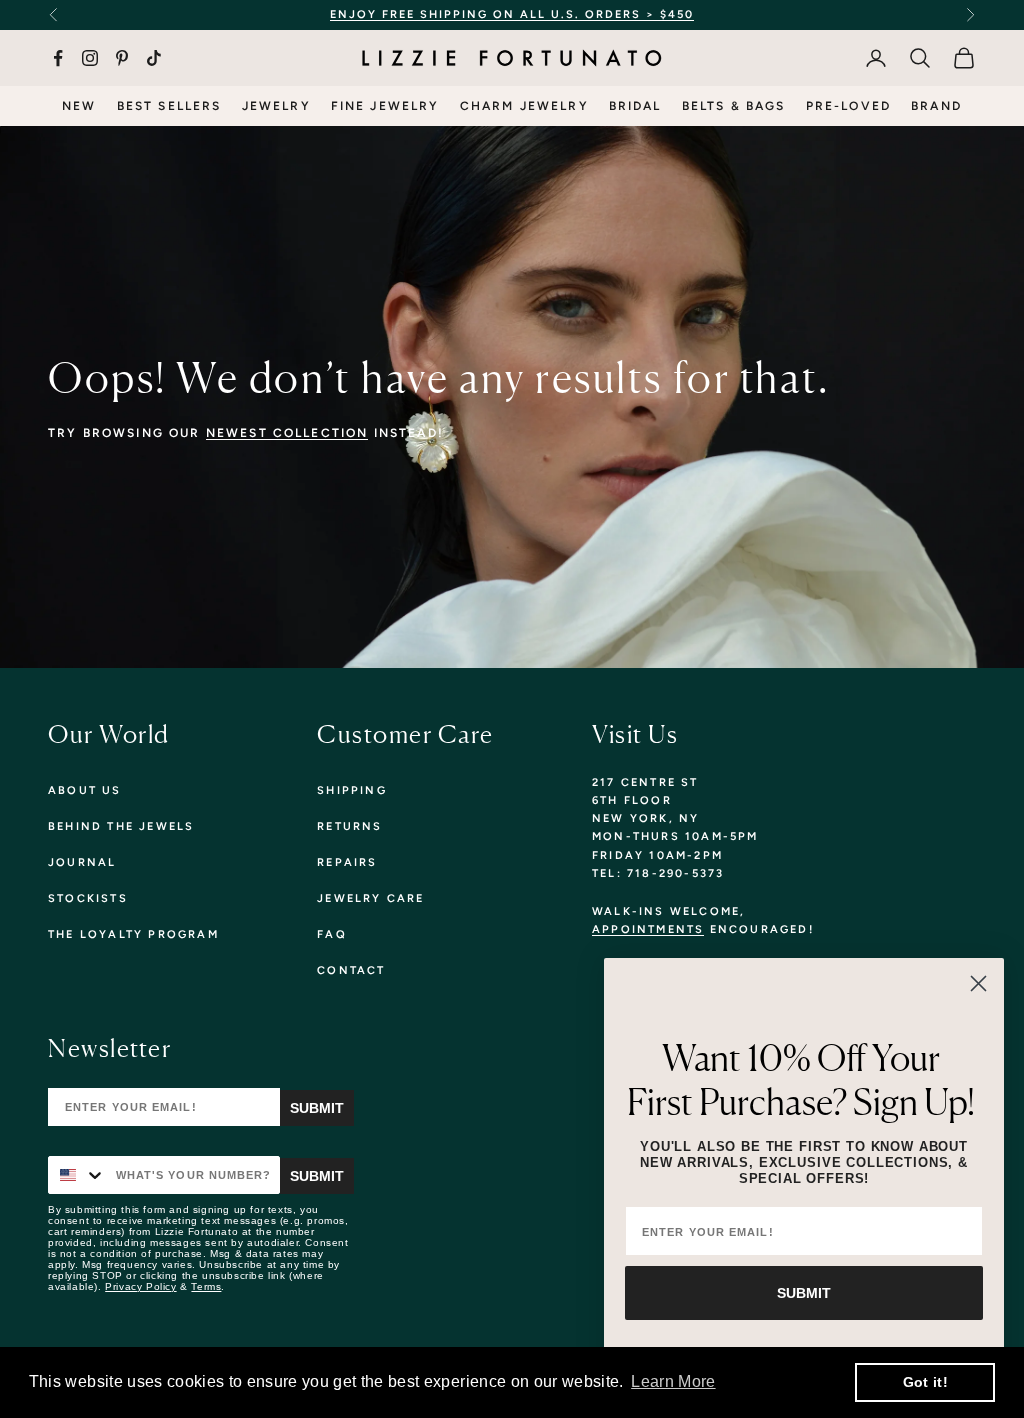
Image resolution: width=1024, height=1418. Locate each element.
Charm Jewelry (524, 106)
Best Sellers (169, 106)
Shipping (352, 790)
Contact (351, 970)
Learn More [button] (673, 1381)
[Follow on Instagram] (90, 58)
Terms (206, 1286)
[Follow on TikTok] (154, 58)
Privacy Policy (140, 1286)
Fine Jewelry (385, 106)
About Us (85, 790)
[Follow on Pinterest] (122, 58)
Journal (82, 862)
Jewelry (276, 106)
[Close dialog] (978, 983)
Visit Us (635, 734)
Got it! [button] (925, 1382)
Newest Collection (287, 433)
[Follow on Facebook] (58, 58)
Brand (936, 106)
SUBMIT (804, 1293)
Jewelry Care (370, 898)
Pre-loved (848, 106)
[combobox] (77, 1175)
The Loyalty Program (133, 934)
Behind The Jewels (121, 826)
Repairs (347, 862)
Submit (317, 1108)
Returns (349, 826)
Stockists (88, 898)
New (79, 106)
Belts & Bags (734, 106)
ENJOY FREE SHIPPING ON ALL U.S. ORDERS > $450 (511, 14)
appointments (648, 929)
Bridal (635, 106)
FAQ (332, 934)
